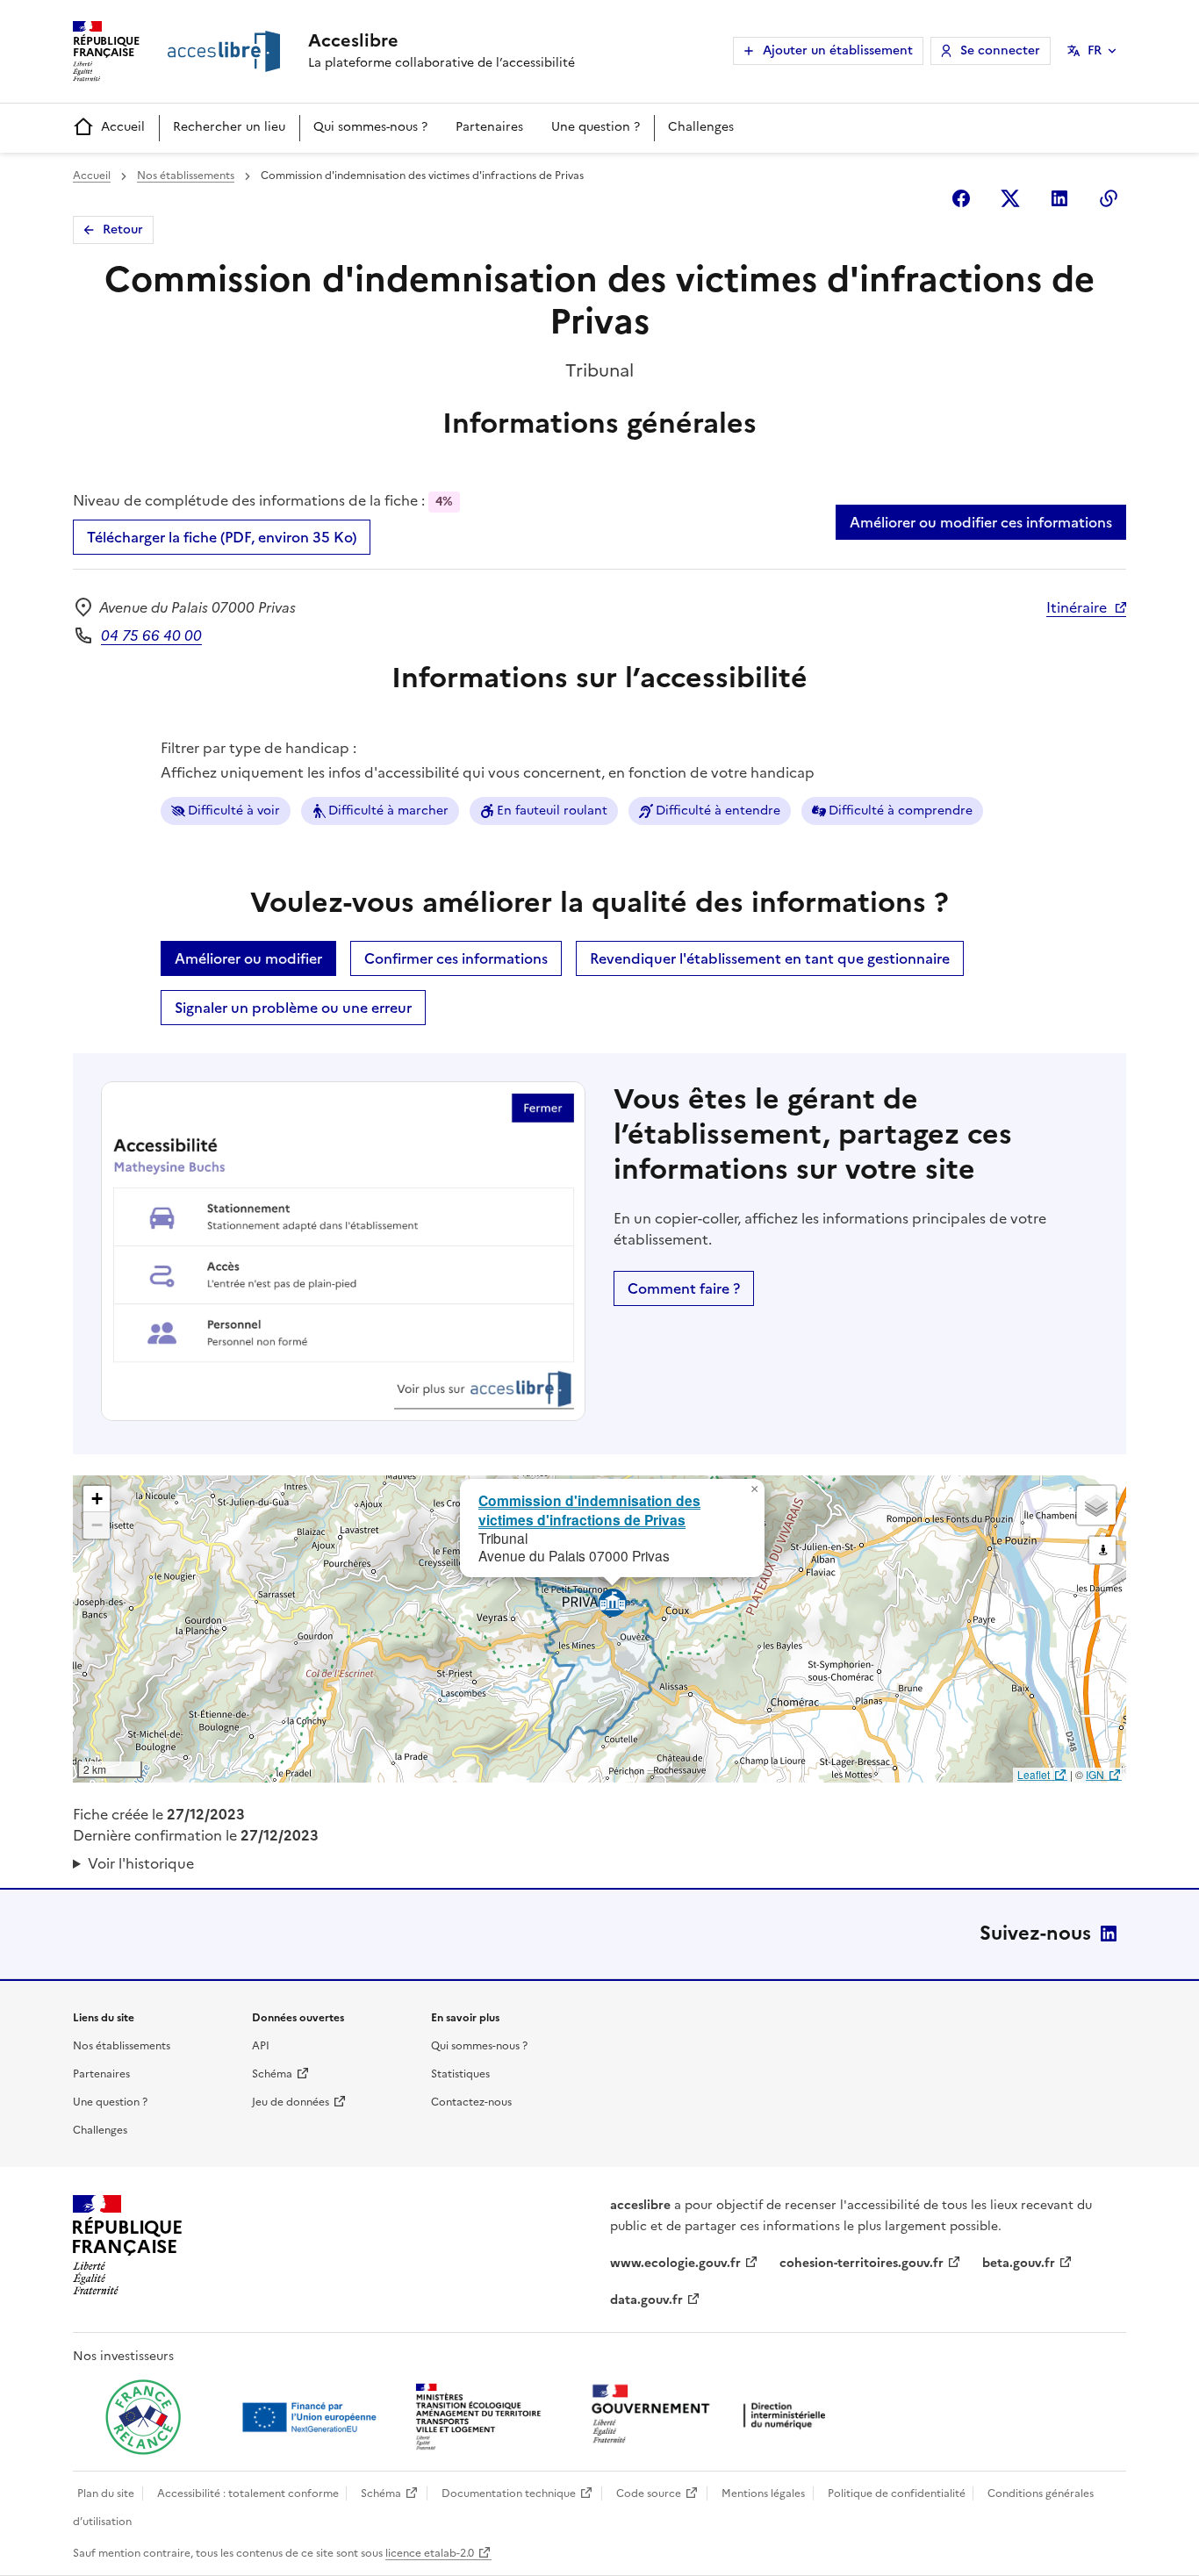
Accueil (123, 127)
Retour (123, 230)
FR (1095, 50)
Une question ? (596, 127)
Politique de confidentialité (897, 2493)
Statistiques (460, 2074)
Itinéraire (1077, 607)
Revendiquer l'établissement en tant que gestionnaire (770, 958)
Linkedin (1059, 198)
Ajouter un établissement (838, 50)
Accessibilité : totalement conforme (248, 2493)
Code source (649, 2493)
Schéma (272, 2074)
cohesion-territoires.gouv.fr (862, 2263)
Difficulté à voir (234, 811)
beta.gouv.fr (1019, 2263)
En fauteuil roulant (552, 811)
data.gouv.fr (646, 2300)
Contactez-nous (471, 2102)
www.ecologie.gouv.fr (675, 2263)
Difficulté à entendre (718, 811)
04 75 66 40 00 (151, 635)
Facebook (961, 198)
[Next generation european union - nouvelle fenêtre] (312, 2417)
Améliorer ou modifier (248, 958)
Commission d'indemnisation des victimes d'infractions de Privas (589, 1510)
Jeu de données (291, 2102)
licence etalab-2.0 (430, 2553)
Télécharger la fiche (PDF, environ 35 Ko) (222, 537)
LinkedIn (1109, 1934)
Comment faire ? (684, 1288)
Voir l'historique (141, 1863)
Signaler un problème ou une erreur (293, 1008)
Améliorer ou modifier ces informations (981, 522)
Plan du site (106, 2493)
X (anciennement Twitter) (1010, 198)
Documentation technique (509, 2493)
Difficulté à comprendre (901, 811)
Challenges (701, 127)
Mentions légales (763, 2493)
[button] (754, 1489)
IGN (1095, 1774)
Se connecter (1000, 50)
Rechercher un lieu (229, 127)
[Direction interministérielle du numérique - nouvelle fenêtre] (713, 2416)
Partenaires (489, 127)
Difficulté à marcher (388, 811)
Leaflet (1034, 1774)
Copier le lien (1109, 198)
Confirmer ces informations (456, 958)
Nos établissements (186, 176)
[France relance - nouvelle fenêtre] (143, 2417)
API (261, 2046)
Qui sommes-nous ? (370, 127)
